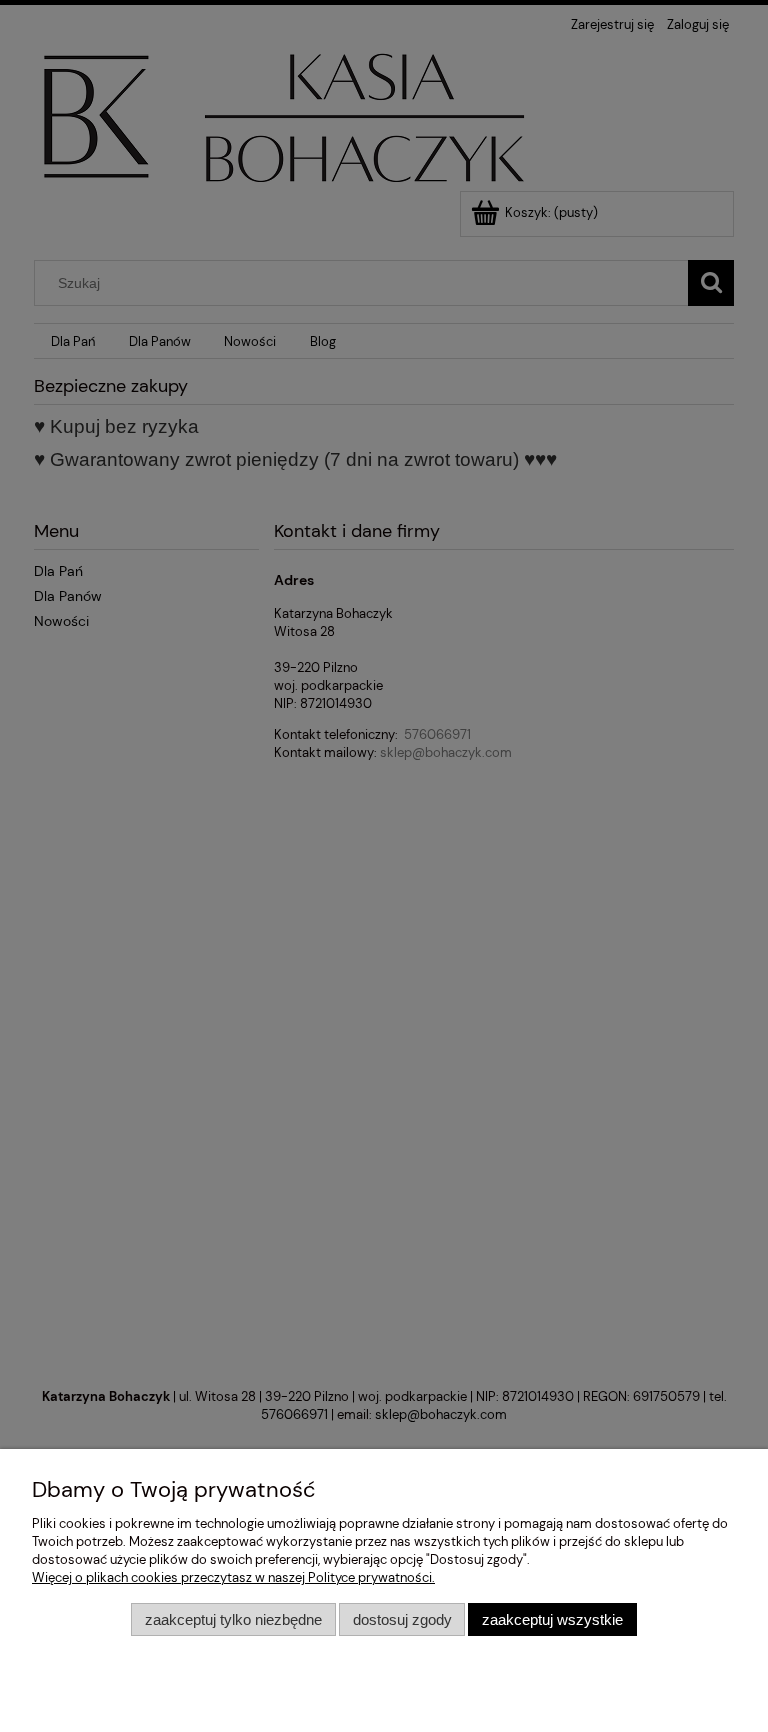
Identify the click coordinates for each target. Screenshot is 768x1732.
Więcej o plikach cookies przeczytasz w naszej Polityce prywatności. (233, 1577)
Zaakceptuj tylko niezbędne (233, 1619)
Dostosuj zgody (402, 1619)
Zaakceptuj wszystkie (552, 1619)
